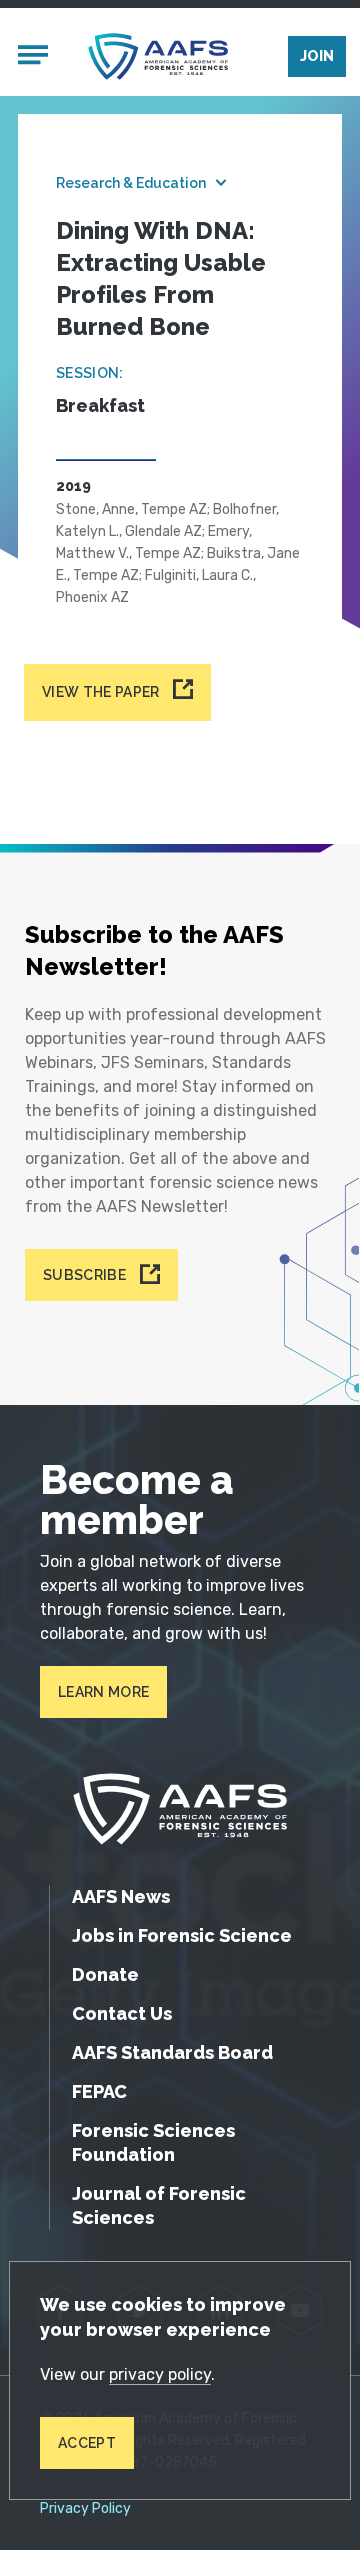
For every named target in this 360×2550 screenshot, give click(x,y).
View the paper (100, 692)
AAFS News (121, 1896)
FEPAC (99, 2091)
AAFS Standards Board (172, 2052)
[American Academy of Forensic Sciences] (158, 56)
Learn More (103, 1692)
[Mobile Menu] (33, 57)
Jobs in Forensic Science (182, 1935)
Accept (87, 2443)
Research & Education (131, 183)
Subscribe (84, 1275)
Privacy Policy (85, 2509)
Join (317, 56)
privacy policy (160, 2374)
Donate (105, 1974)
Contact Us (122, 2013)
